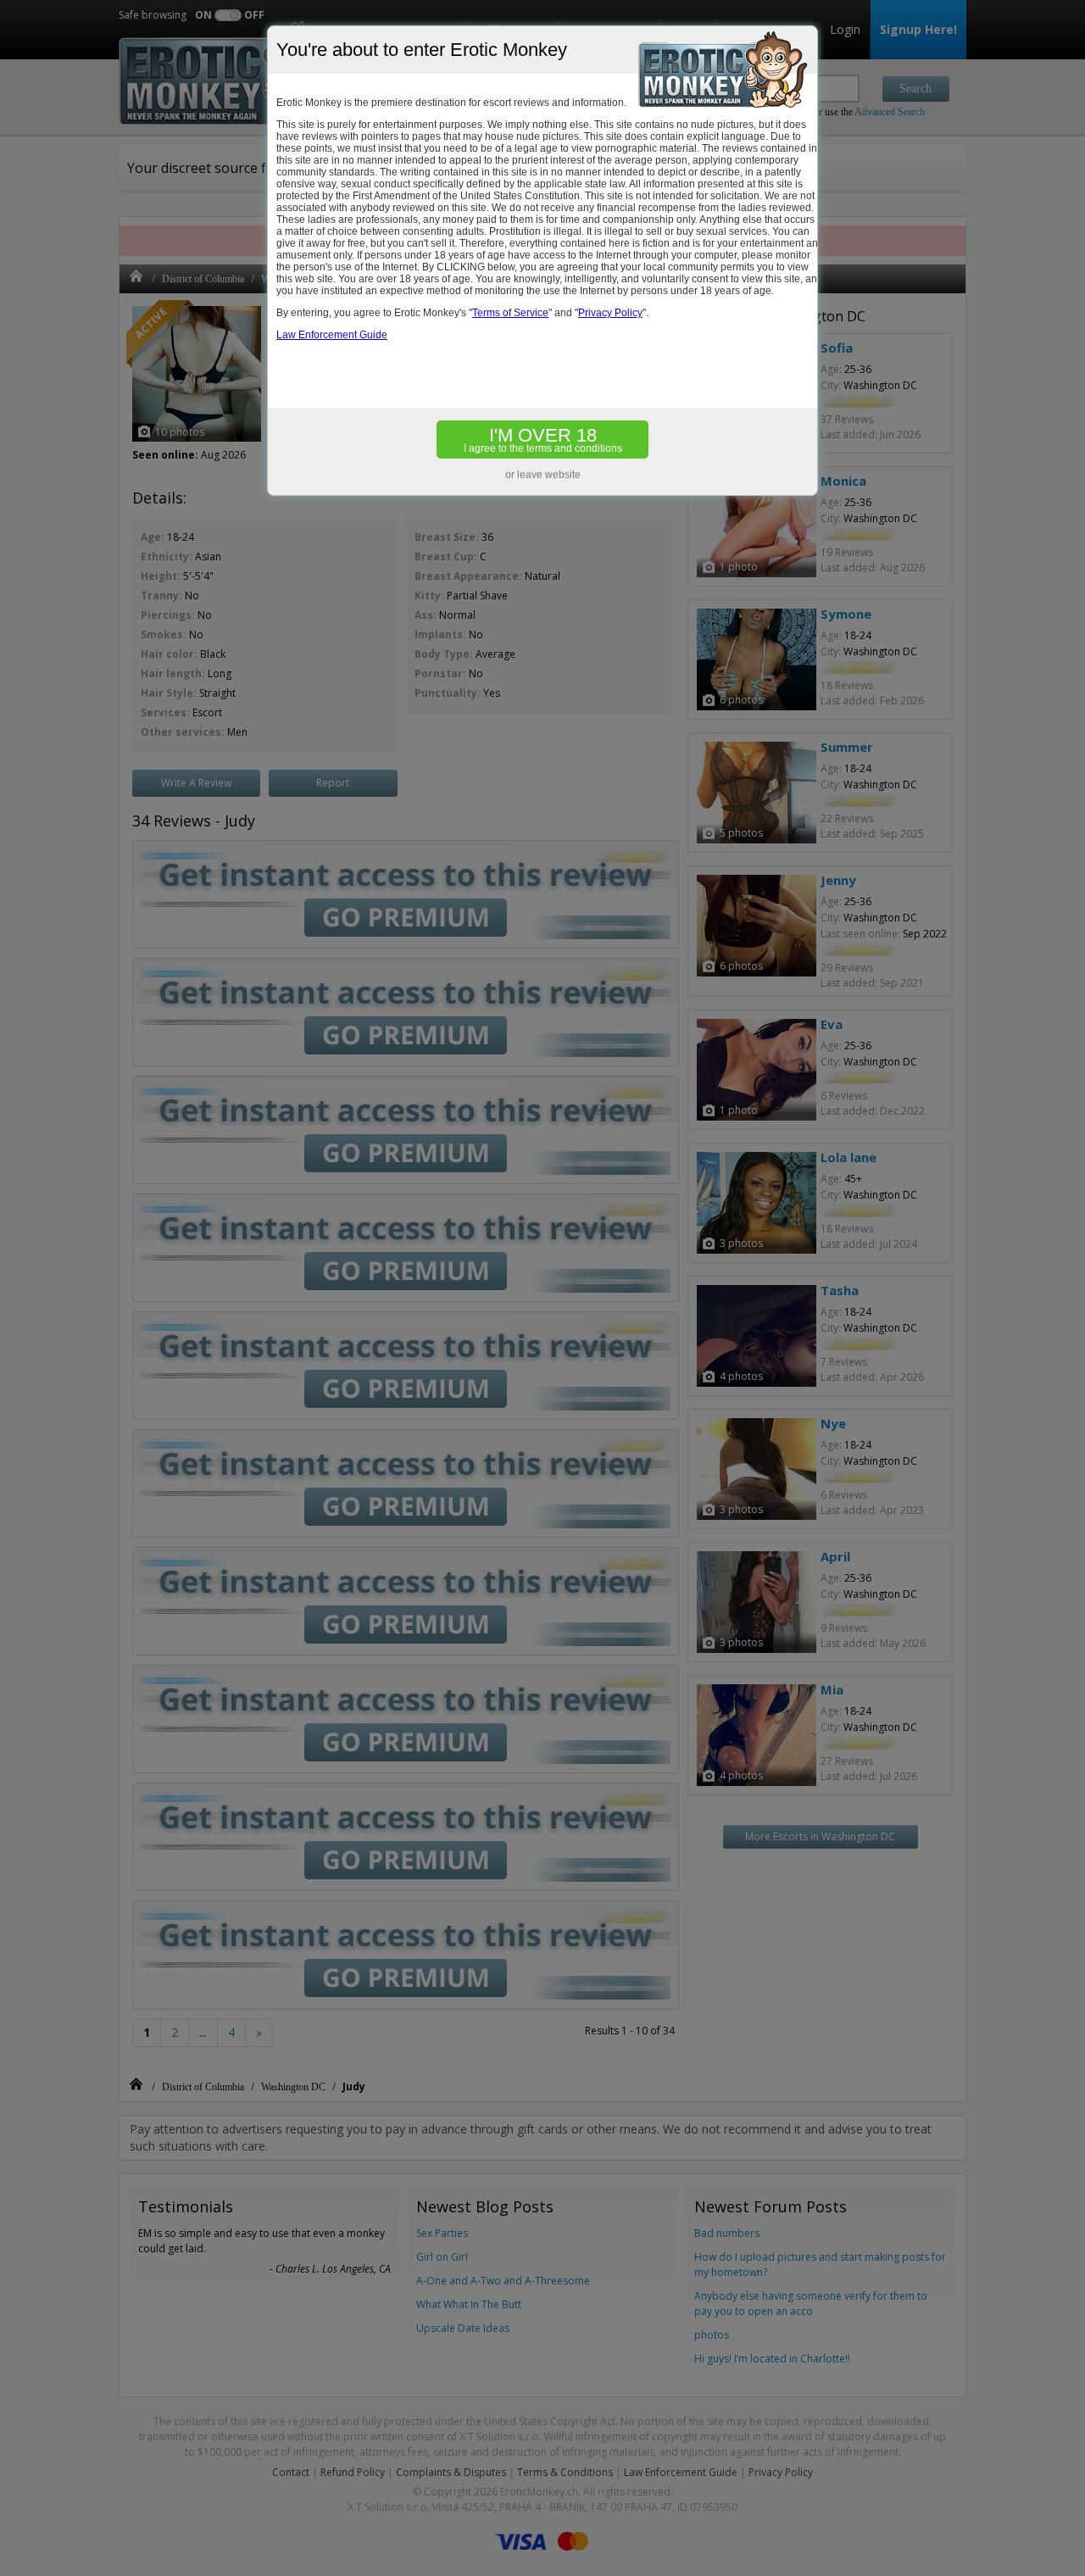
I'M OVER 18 (543, 440)
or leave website (543, 475)
